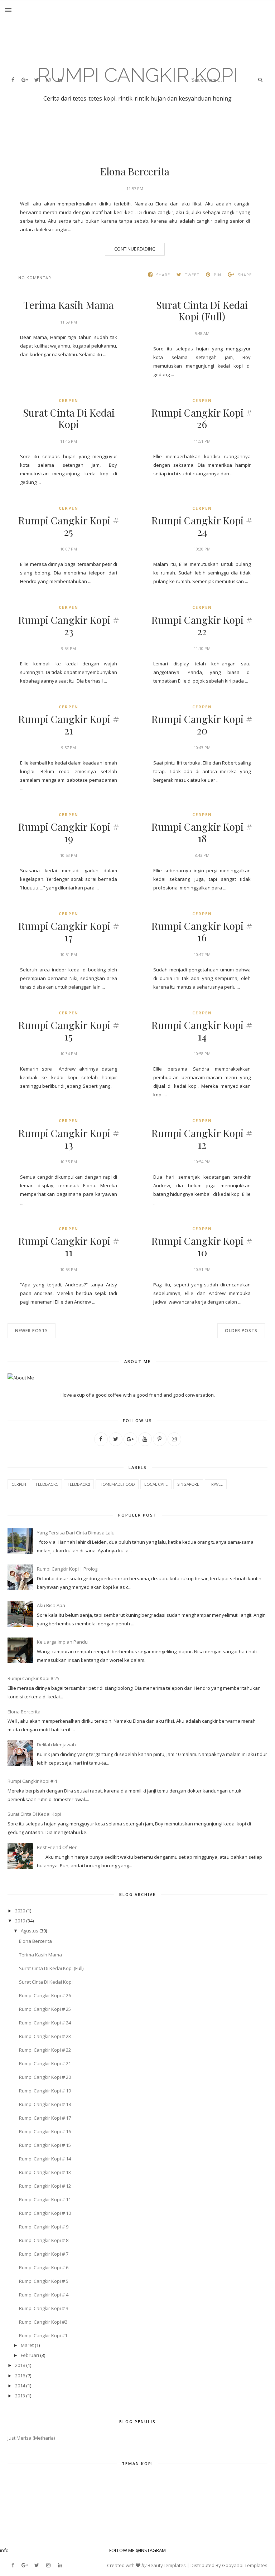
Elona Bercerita (135, 171)
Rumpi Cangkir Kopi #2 (43, 2322)
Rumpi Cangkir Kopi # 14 (202, 1031)
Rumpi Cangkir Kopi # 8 (44, 2240)
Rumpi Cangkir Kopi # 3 (44, 2308)
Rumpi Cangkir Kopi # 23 (69, 626)
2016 (20, 2376)
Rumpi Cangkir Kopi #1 (43, 2335)
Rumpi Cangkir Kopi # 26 (202, 418)
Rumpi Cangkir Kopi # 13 (69, 1139)
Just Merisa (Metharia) (31, 2438)
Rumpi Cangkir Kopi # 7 (44, 2254)
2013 (20, 2396)
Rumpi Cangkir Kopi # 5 (44, 2281)
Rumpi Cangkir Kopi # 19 (69, 833)
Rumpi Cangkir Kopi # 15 (69, 1031)
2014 (20, 2386)
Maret (27, 2345)
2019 (20, 1921)
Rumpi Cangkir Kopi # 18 (202, 833)
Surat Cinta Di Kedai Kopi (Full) (202, 311)
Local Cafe (156, 1484)
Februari (30, 2355)
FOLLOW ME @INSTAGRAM (137, 2550)
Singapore (188, 1484)
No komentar (35, 278)
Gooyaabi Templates (245, 2565)
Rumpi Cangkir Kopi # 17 (69, 932)
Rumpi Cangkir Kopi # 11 (69, 1247)
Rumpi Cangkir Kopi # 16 (202, 932)
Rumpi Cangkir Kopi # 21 (69, 725)
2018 (20, 2365)
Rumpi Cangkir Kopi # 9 (44, 2227)
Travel (216, 1484)
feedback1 (47, 1484)
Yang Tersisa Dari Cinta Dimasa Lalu (76, 1533)
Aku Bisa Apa (51, 1605)
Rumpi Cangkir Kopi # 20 (202, 725)
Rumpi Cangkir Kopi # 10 (202, 1247)
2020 (20, 1911)
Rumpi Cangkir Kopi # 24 (202, 526)
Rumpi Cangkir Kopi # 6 (44, 2267)
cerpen (69, 400)
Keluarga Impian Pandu (62, 1642)
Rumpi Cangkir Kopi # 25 (69, 526)
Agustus (30, 1931)
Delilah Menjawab (56, 1745)
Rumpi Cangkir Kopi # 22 (202, 626)
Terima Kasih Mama (69, 305)
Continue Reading (135, 249)
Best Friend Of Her (57, 1847)
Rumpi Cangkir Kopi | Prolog (67, 1569)
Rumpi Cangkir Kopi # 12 (202, 1139)
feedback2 (79, 1484)
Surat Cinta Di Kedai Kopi (69, 418)
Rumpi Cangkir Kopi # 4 (32, 1781)
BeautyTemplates (167, 2565)
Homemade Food (117, 1484)
